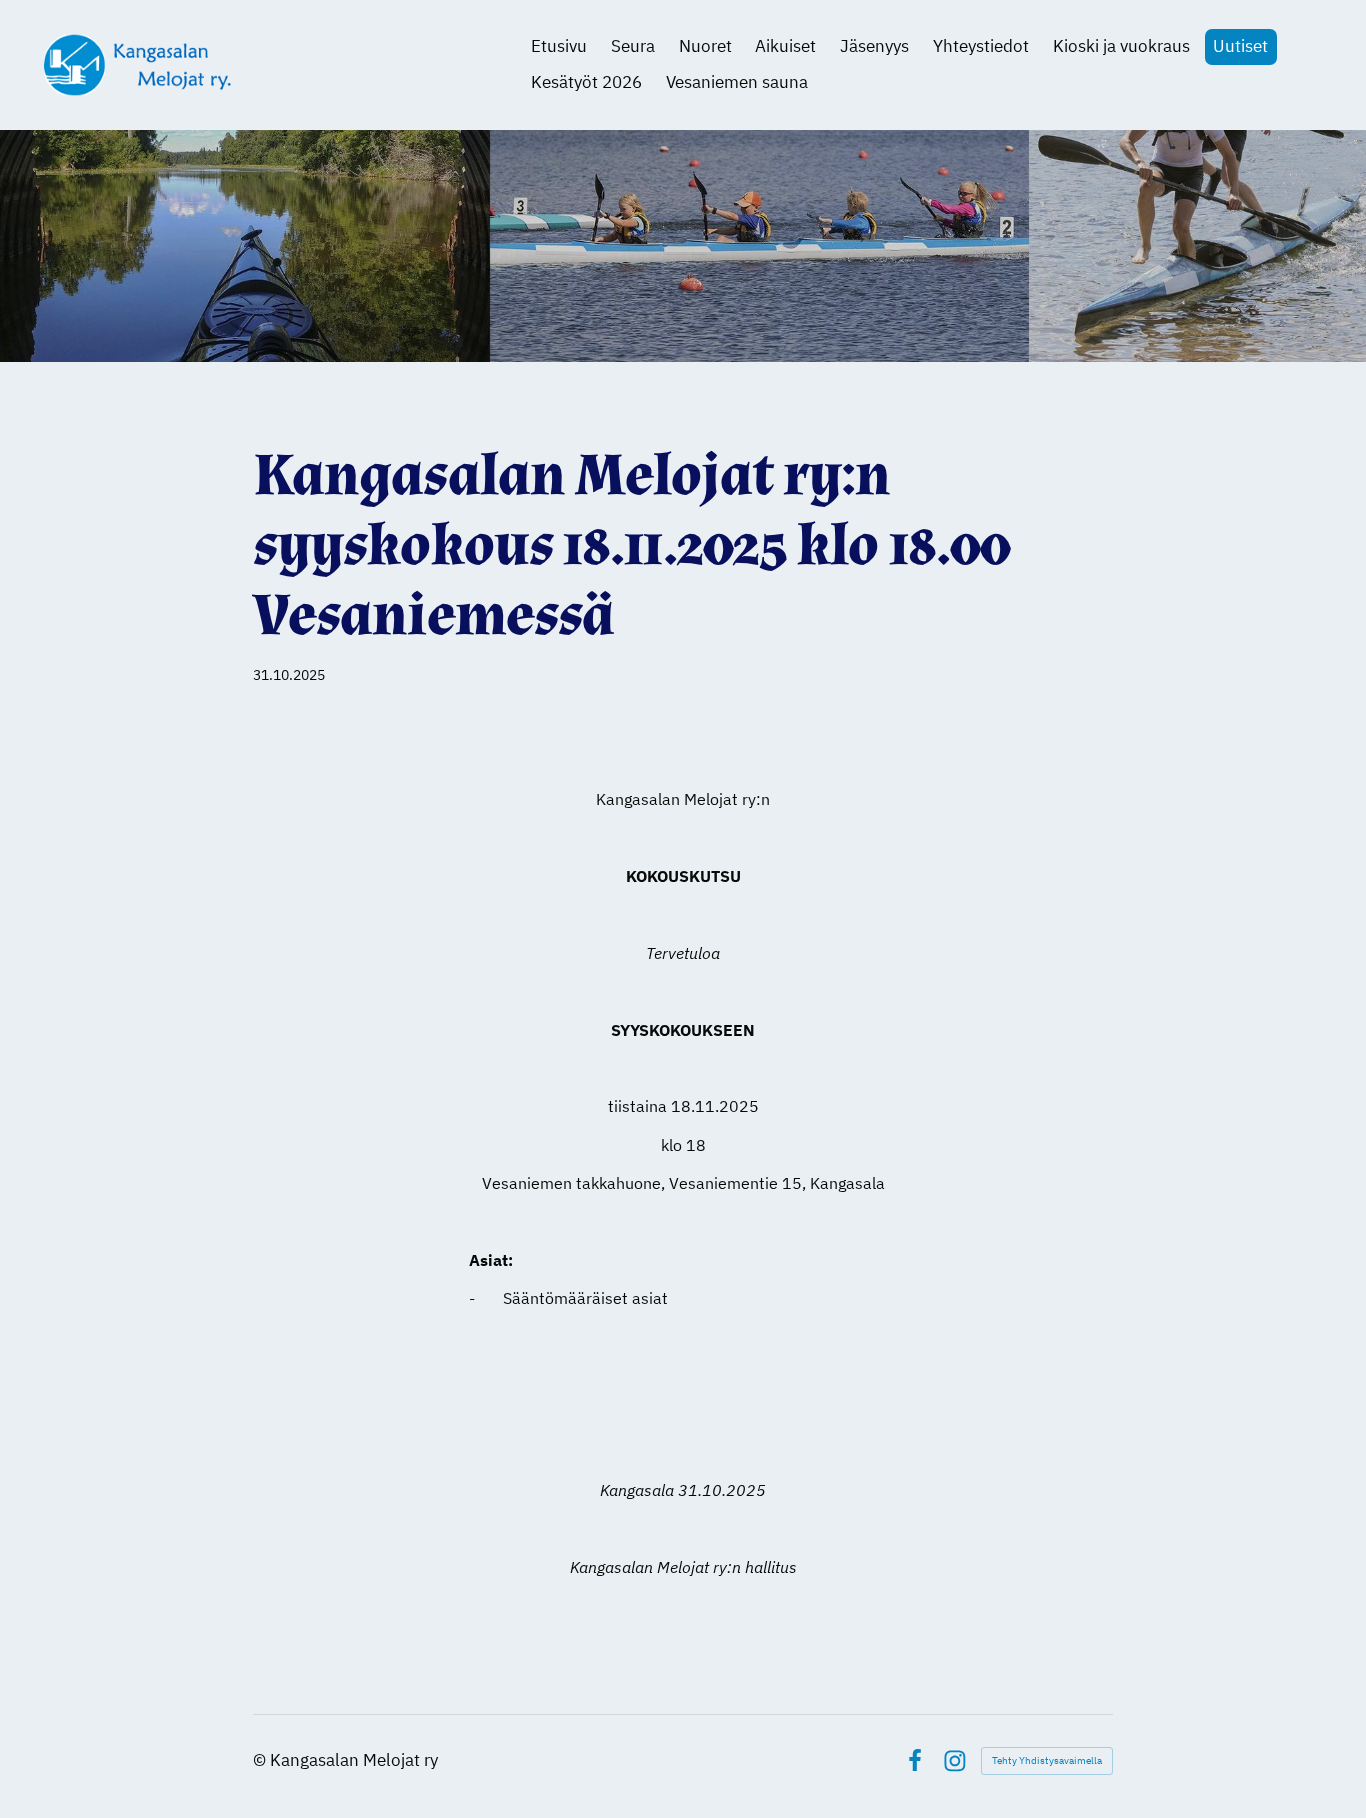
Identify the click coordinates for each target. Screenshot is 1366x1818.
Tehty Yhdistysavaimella (1047, 1760)
